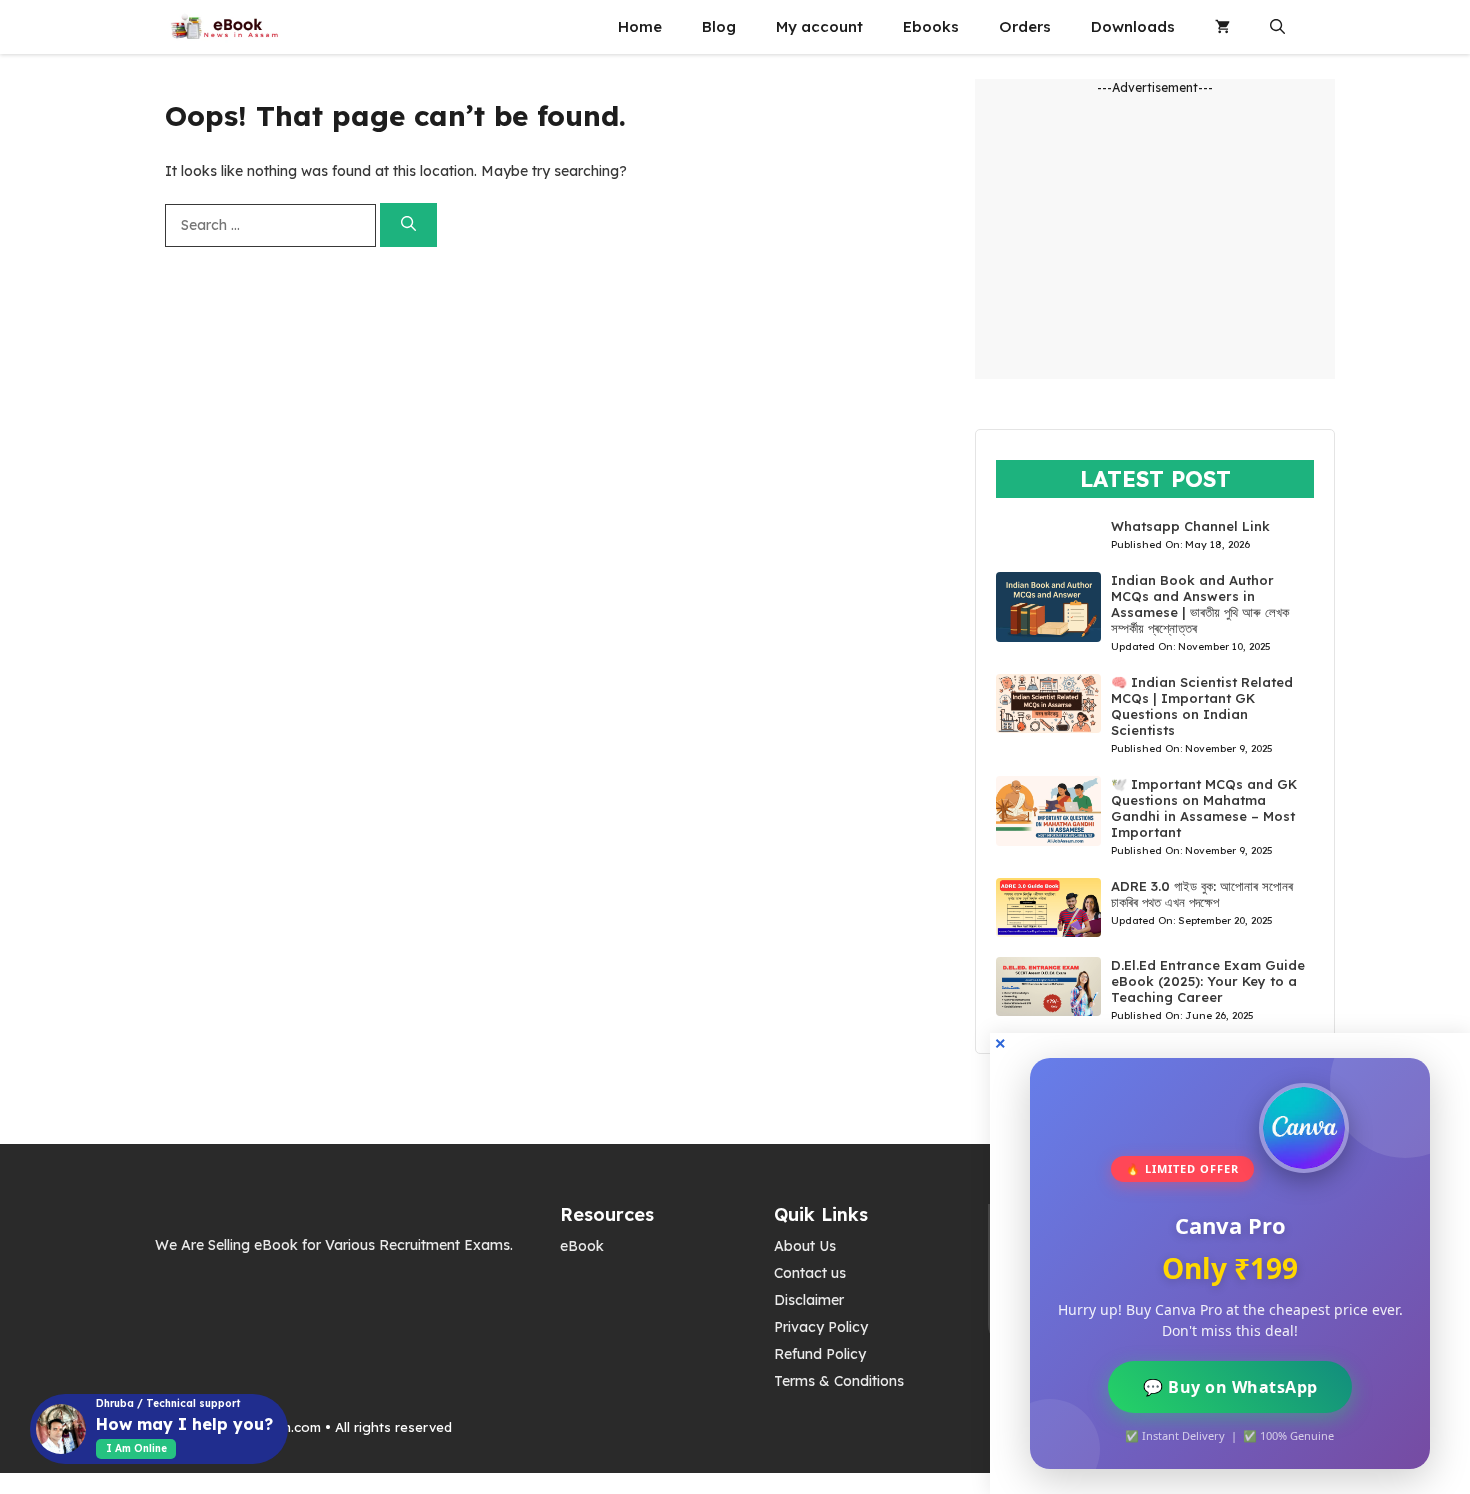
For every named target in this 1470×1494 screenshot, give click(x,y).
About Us (805, 1246)
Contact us (810, 1273)
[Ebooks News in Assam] (224, 27)
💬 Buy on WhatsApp (1230, 1387)
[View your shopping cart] (1222, 27)
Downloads (1133, 26)
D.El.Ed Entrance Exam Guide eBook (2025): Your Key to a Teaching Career (1208, 981)
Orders (1025, 26)
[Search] (408, 225)
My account (819, 26)
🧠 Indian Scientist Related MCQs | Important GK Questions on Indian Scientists (1202, 706)
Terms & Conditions (839, 1381)
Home (640, 26)
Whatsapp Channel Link (1190, 526)
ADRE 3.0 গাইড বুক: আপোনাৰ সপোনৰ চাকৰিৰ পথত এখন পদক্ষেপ (1202, 894)
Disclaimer (809, 1300)
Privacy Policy (821, 1327)
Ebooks (931, 26)
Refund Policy (820, 1354)
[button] (1277, 27)
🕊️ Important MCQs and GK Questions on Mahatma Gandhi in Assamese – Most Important (1204, 808)
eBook (582, 1246)
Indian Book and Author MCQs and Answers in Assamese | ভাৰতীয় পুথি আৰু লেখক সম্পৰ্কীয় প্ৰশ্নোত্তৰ (1200, 604)
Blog (719, 26)
